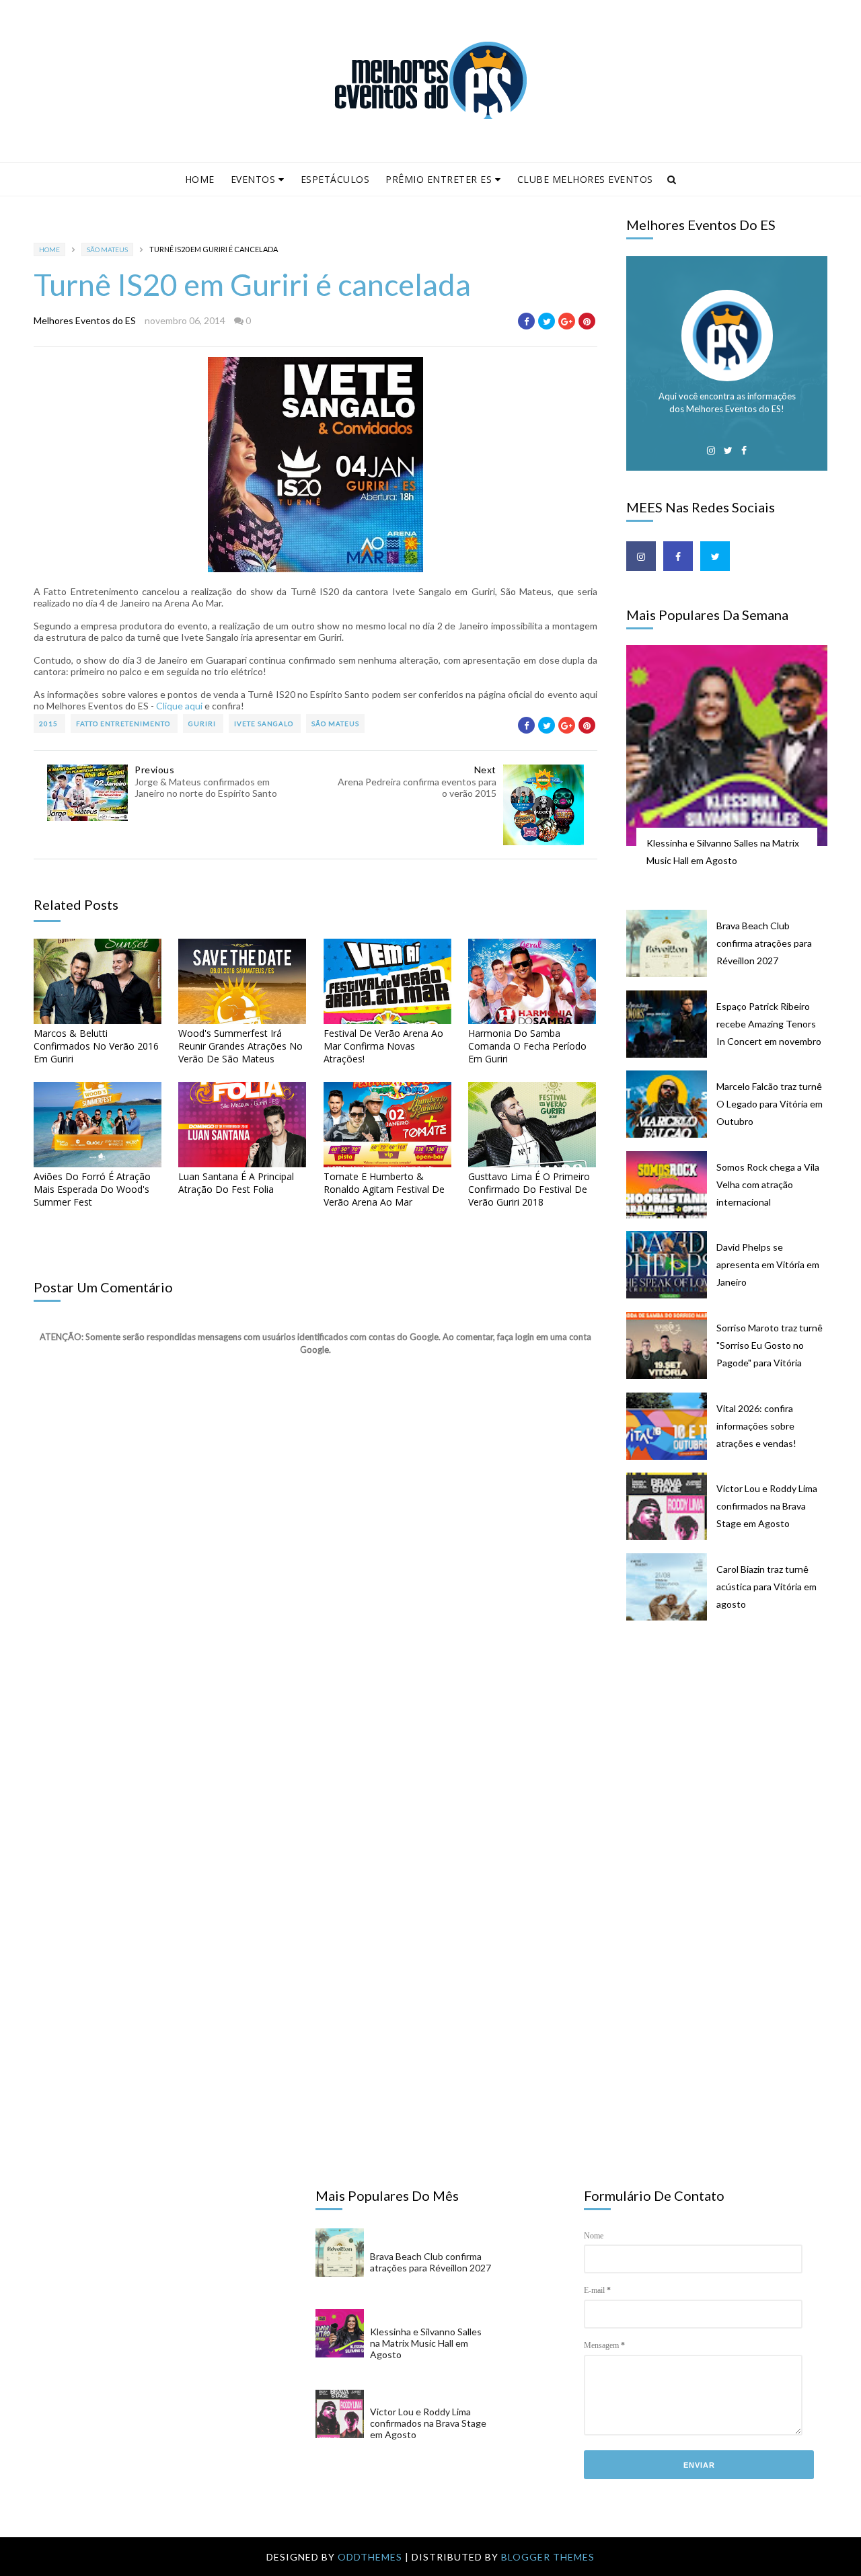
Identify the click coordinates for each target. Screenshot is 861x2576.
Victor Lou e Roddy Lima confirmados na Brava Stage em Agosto (767, 1506)
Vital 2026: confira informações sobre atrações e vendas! (756, 1426)
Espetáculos (335, 179)
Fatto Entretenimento (124, 724)
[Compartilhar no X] (547, 321)
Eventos (253, 179)
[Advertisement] (734, 1740)
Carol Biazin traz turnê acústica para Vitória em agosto (766, 1587)
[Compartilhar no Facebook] (526, 321)
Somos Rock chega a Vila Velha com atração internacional (768, 1184)
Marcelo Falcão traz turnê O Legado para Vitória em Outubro (770, 1104)
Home (200, 179)
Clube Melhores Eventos (585, 179)
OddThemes (370, 2557)
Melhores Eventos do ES (85, 320)
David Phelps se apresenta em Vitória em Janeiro (768, 1264)
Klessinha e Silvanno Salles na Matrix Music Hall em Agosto (723, 852)
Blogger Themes (548, 2557)
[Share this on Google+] (567, 321)
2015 (49, 724)
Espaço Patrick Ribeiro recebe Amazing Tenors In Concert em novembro (769, 1024)
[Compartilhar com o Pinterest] (587, 321)
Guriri (203, 724)
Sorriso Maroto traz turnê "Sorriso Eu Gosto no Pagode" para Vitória (770, 1345)
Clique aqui (179, 706)
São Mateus (107, 249)
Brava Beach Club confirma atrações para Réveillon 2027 (764, 943)
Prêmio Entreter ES (439, 179)
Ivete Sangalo (265, 724)
